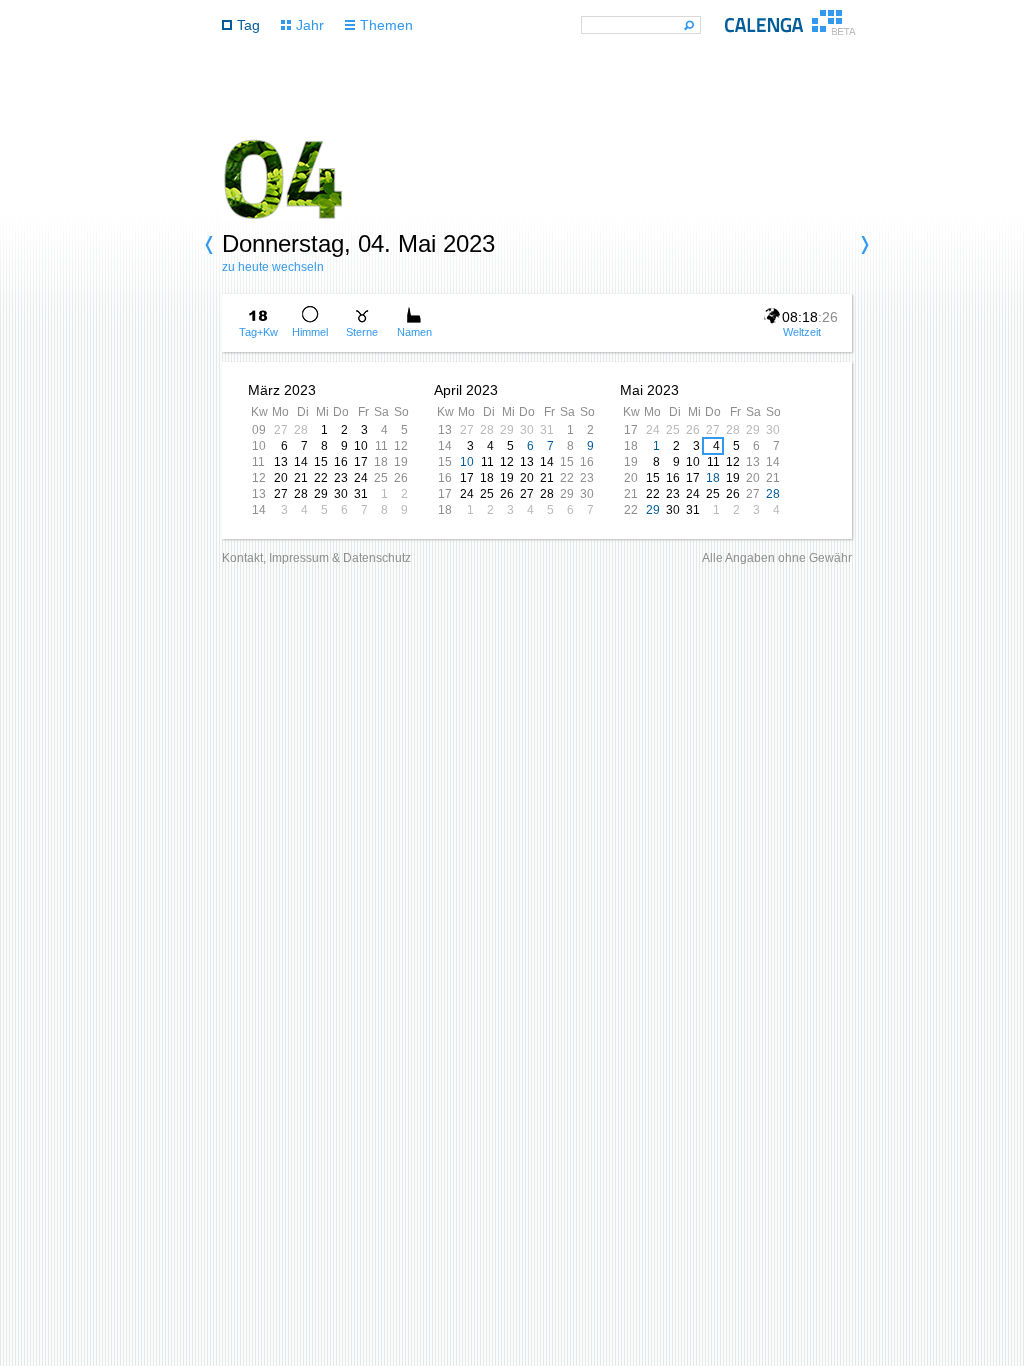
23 (341, 478)
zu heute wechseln (273, 267)
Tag (248, 25)
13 (281, 462)
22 (321, 478)
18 (381, 462)
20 (281, 478)
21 (301, 478)
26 (401, 478)
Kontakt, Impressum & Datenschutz (316, 558)
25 (381, 478)
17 (361, 462)
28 (301, 430)
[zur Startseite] (790, 30)
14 (301, 462)
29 (321, 494)
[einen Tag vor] (862, 245)
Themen (386, 25)
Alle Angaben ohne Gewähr (777, 558)
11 (381, 446)
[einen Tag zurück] (212, 245)
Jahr (310, 25)
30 (341, 494)
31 (361, 494)
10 (361, 446)
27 (281, 430)
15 (321, 462)
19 (401, 462)
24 (361, 478)
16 (341, 462)
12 (401, 446)
